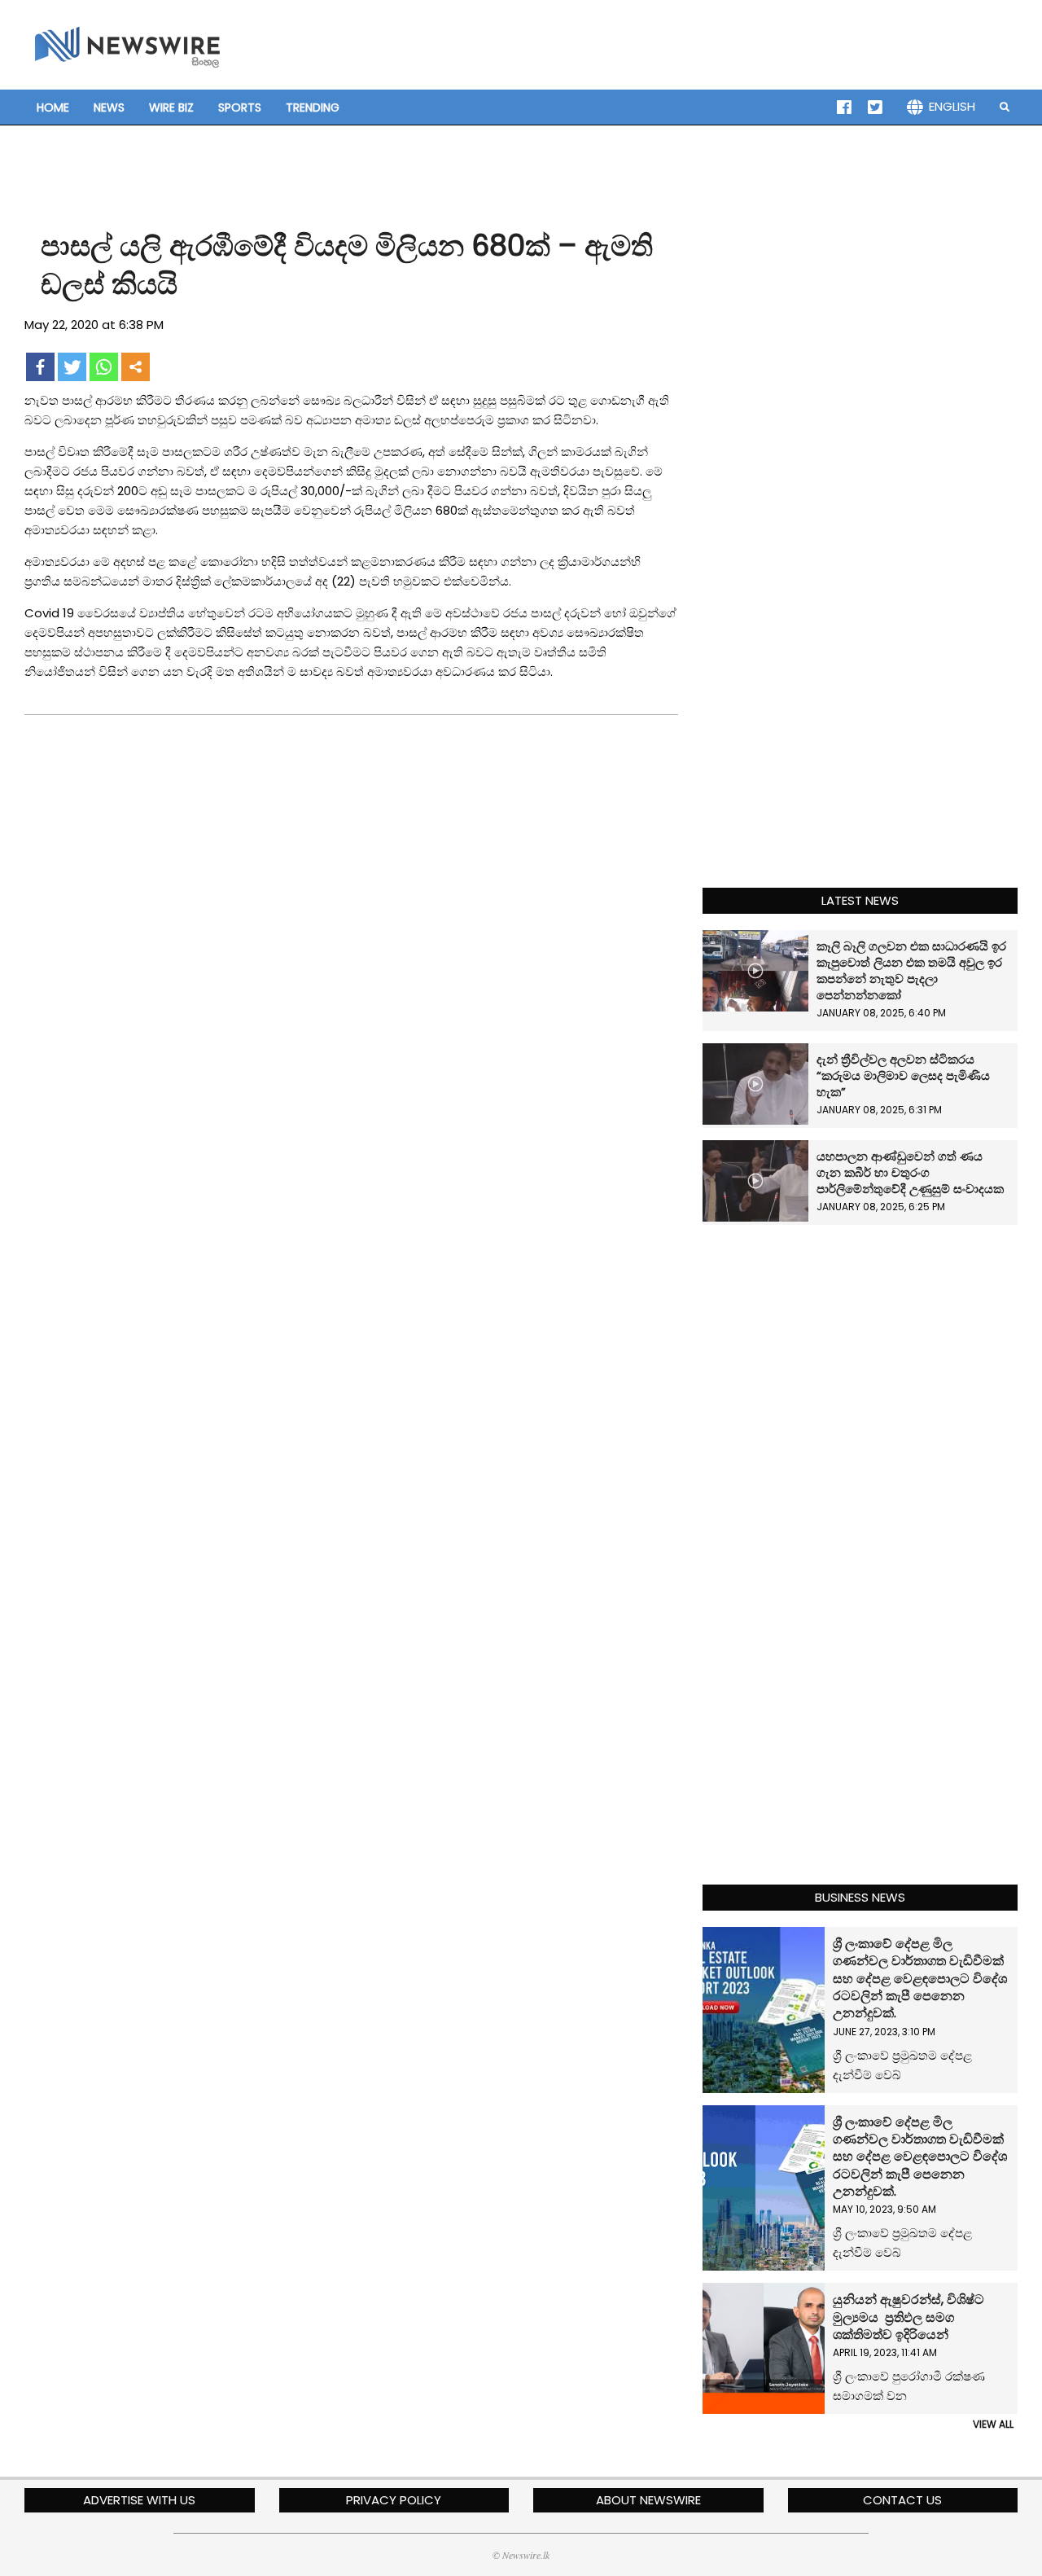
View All (993, 2424)
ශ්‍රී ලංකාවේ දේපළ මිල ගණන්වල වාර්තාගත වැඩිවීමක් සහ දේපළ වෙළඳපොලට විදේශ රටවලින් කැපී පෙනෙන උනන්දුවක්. (920, 1978)
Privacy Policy (394, 2500)
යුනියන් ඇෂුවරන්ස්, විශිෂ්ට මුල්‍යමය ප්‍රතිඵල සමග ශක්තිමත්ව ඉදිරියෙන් (908, 2317)
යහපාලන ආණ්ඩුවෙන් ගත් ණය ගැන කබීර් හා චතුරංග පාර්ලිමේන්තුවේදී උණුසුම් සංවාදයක (910, 1172)
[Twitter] (72, 367)
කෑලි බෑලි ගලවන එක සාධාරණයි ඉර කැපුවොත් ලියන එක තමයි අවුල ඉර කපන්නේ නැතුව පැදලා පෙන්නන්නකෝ (911, 970)
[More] (136, 367)
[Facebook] (40, 367)
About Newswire (648, 2500)
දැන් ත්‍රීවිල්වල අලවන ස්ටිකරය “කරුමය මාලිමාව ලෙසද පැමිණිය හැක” (903, 1075)
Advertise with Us (139, 2500)
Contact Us (902, 2500)
